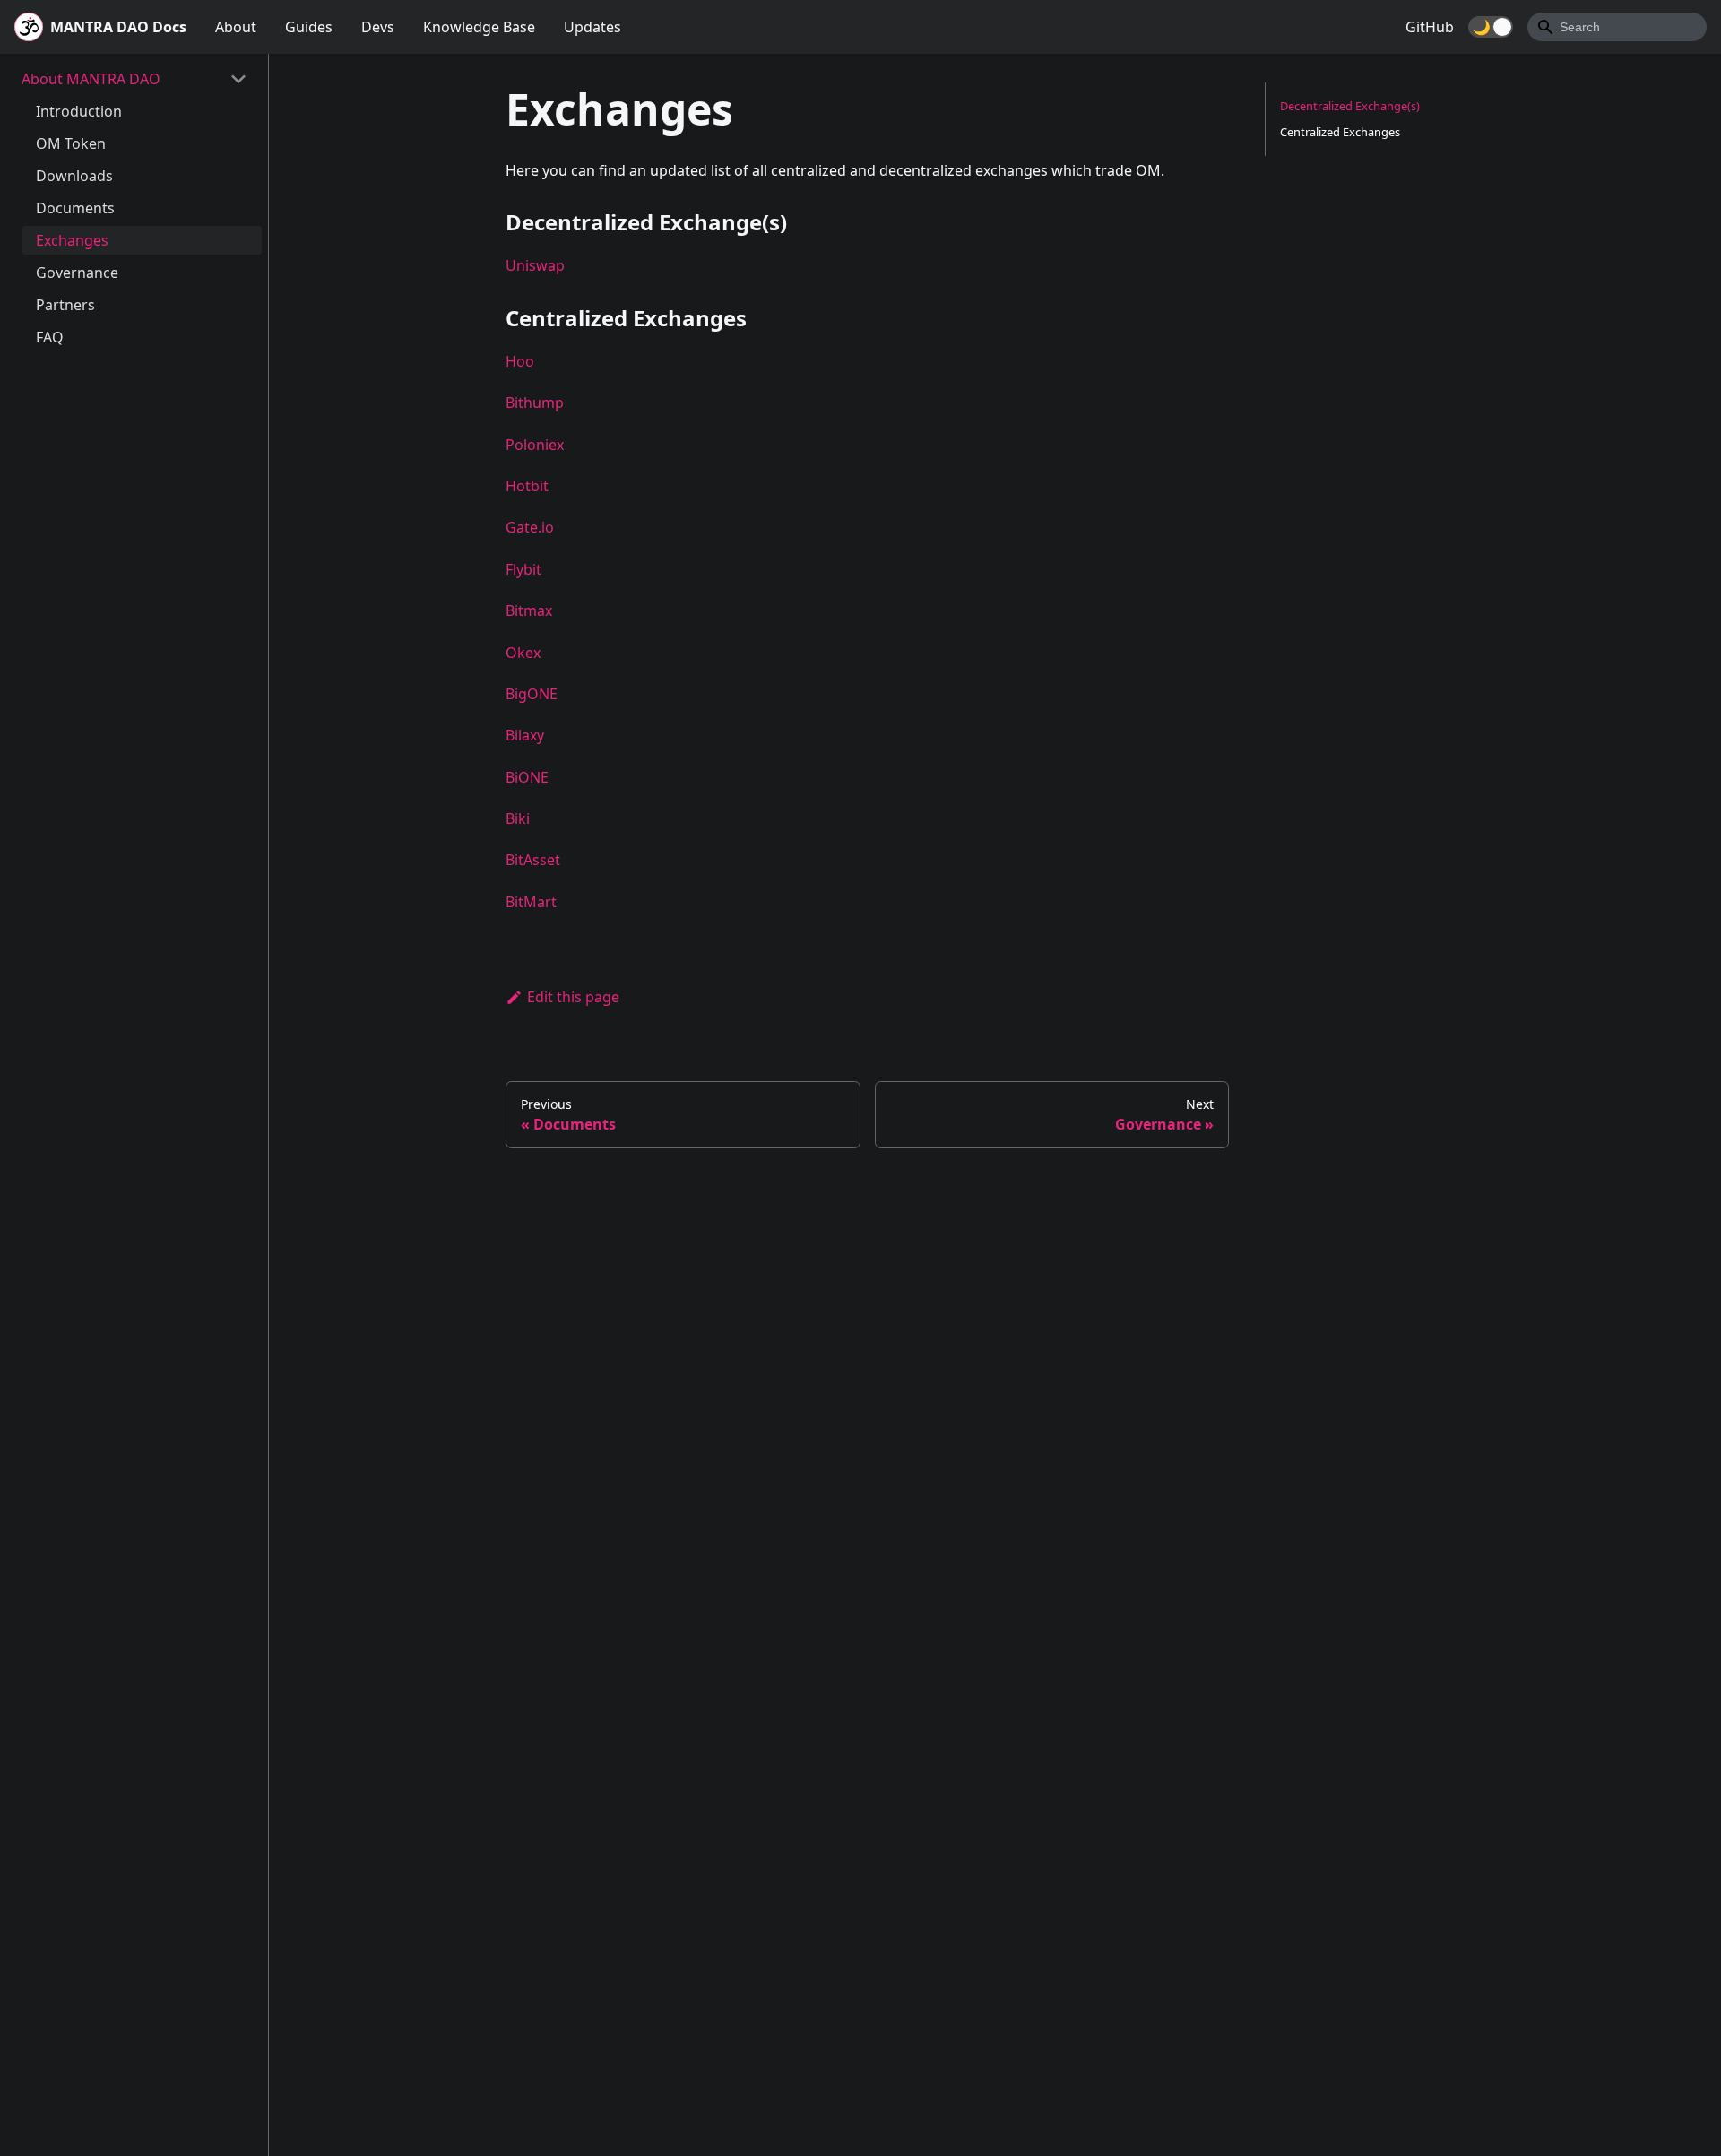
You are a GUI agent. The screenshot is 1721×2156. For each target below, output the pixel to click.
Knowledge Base (479, 27)
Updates (592, 27)
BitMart (531, 902)
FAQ (50, 337)
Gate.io (530, 527)
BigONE (532, 694)
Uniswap (535, 265)
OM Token (71, 143)
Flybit (523, 569)
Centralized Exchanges (1340, 132)
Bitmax (529, 610)
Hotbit (527, 486)
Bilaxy (525, 735)
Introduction (79, 111)
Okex (523, 653)
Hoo (520, 361)
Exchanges (72, 240)
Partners (65, 305)
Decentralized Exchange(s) (1350, 106)
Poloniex (535, 445)
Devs (378, 27)
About (236, 27)
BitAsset (533, 860)
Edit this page (573, 997)
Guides (309, 27)
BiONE (527, 777)
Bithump (535, 403)
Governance (77, 273)
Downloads (74, 176)
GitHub (1430, 27)
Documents (75, 208)
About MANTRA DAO (91, 79)
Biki (518, 818)
